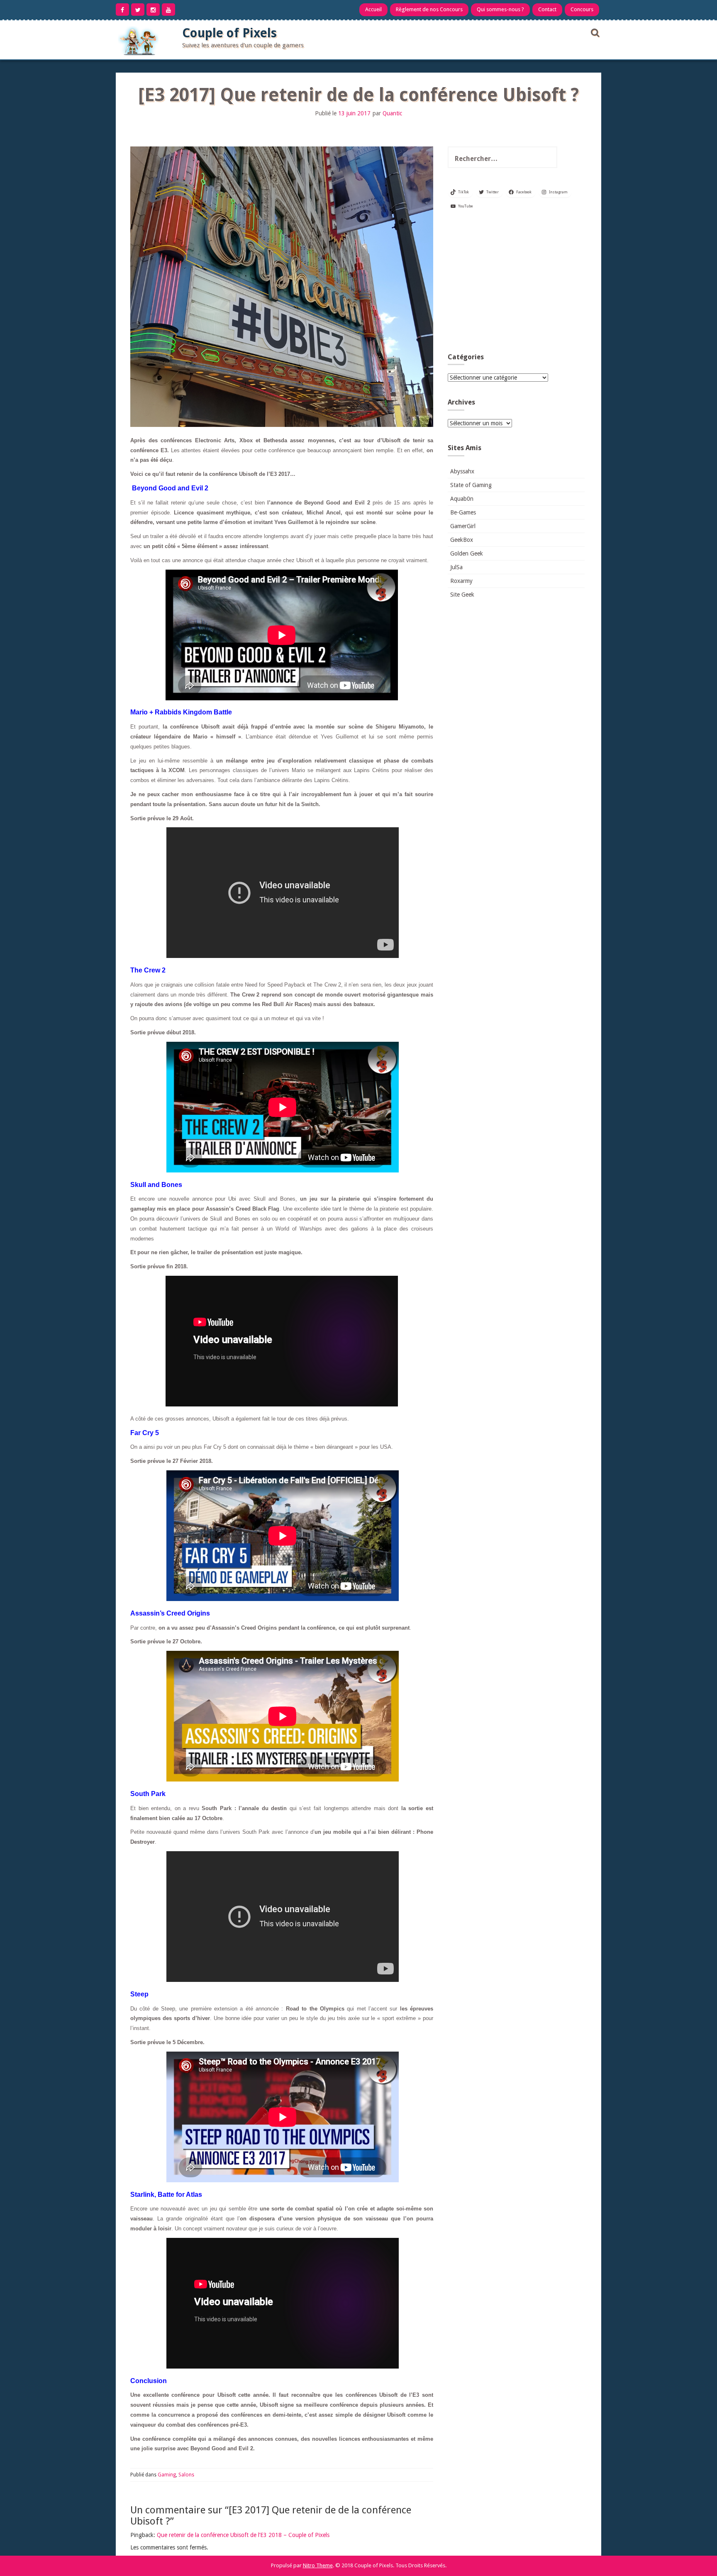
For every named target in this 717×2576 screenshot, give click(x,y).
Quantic (392, 113)
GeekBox (462, 540)
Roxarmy (461, 581)
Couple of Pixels (229, 33)
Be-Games (463, 512)
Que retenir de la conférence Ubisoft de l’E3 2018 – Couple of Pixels (243, 2535)
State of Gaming (471, 485)
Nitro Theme (318, 2565)
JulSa (456, 567)
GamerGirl (463, 526)
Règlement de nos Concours (429, 9)
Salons (186, 2475)
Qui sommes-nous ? (500, 9)
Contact (547, 9)
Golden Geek (467, 553)
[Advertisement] (516, 285)
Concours (582, 9)
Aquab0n (462, 499)
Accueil (373, 9)
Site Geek (462, 595)
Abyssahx (462, 471)
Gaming (167, 2475)
